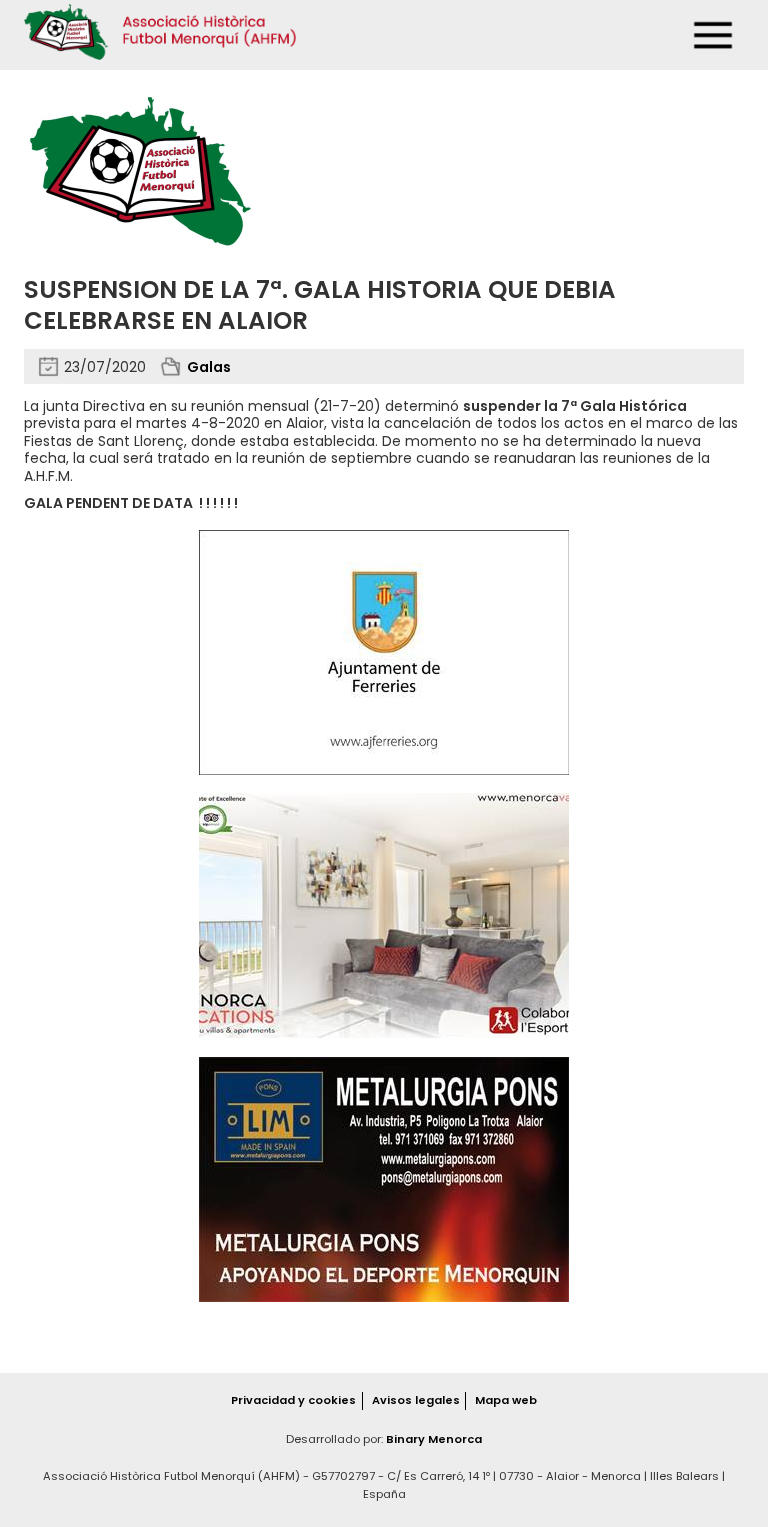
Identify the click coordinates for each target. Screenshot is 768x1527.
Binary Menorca (434, 1439)
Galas (209, 367)
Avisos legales (416, 1400)
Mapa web (506, 1400)
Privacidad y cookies (293, 1400)
